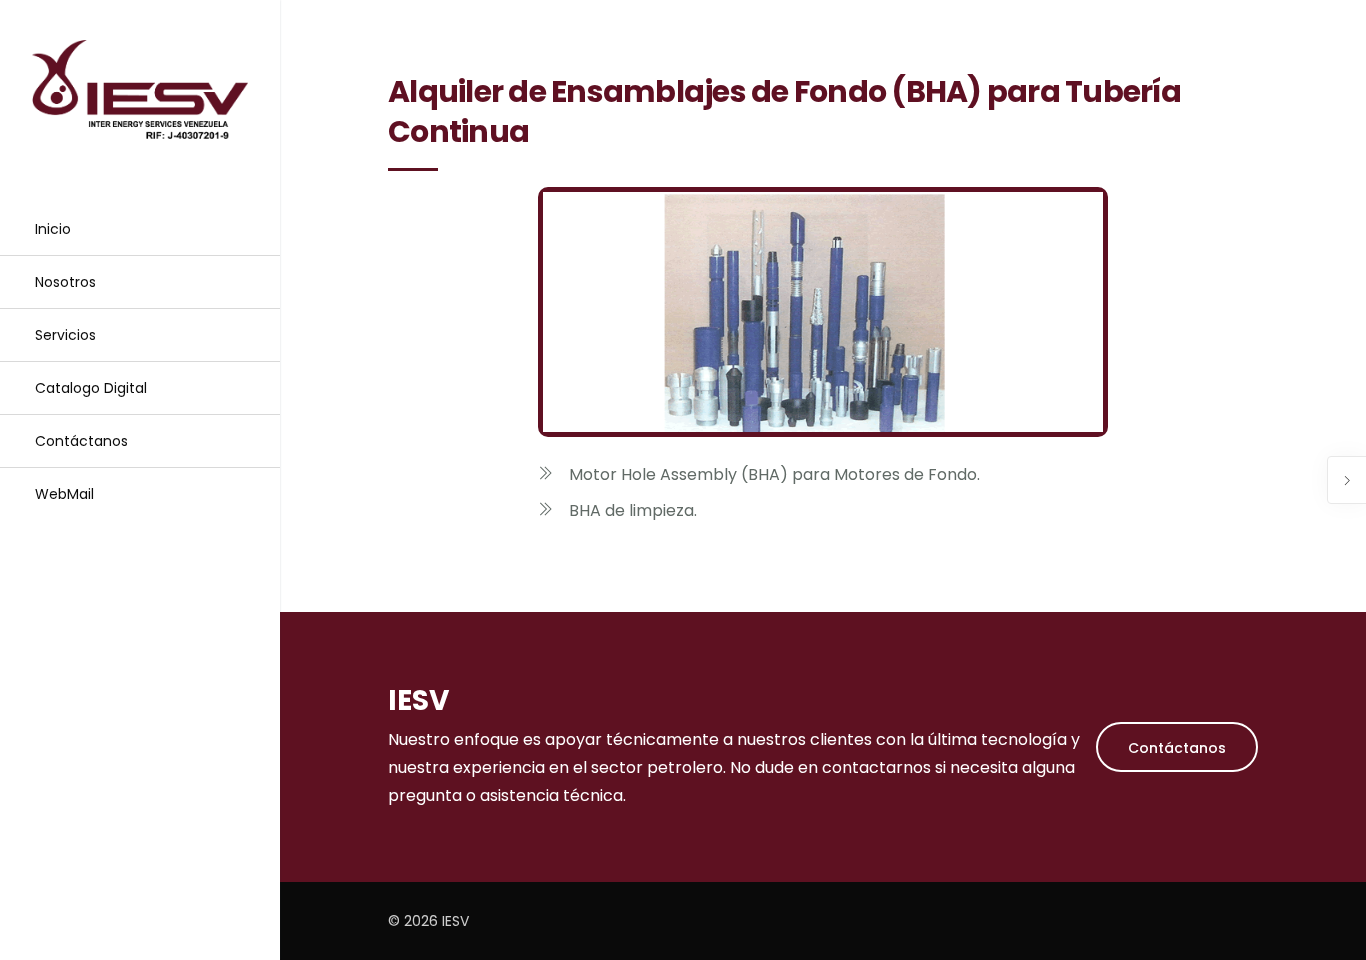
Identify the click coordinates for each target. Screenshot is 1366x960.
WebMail (64, 494)
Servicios (65, 335)
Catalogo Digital (91, 388)
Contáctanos (81, 441)
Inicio (53, 229)
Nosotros (65, 282)
